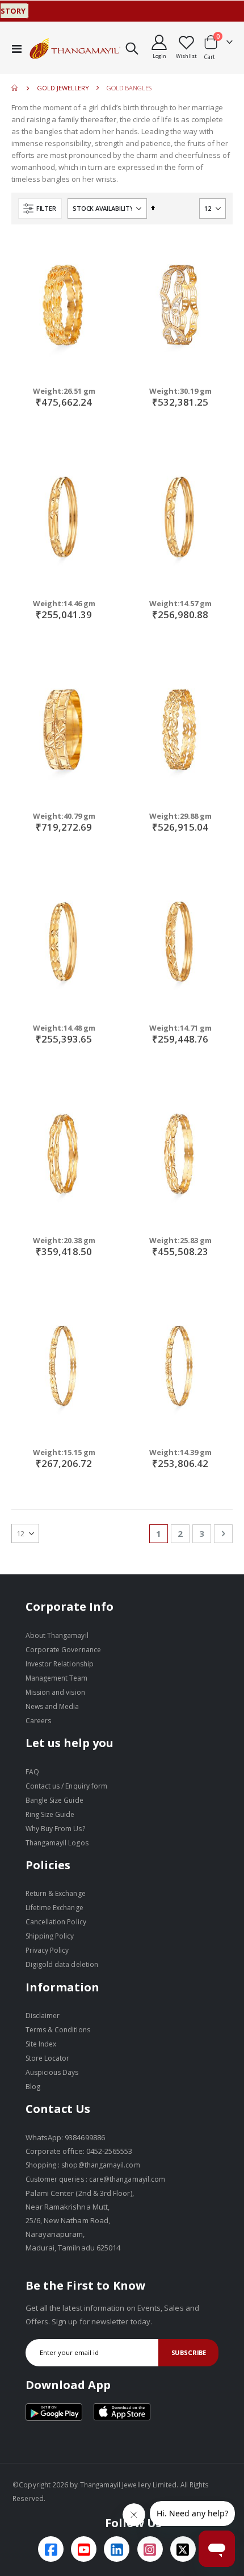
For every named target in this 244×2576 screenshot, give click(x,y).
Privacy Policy (47, 1950)
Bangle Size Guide (54, 1800)
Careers (38, 1721)
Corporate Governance (63, 1650)
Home (15, 88)
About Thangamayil (57, 1635)
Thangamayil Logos (57, 1843)
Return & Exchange (56, 1893)
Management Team (57, 1678)
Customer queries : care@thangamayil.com (96, 2179)
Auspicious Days (52, 2072)
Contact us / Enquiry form (67, 1786)
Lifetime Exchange (54, 1908)
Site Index (41, 2044)
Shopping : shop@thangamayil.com (83, 2165)
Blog (33, 2087)
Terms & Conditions (58, 2030)
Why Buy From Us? (55, 1829)
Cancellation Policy (56, 1922)
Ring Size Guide (50, 1814)
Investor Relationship (60, 1664)
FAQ (32, 1772)
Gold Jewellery (63, 88)
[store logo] (75, 48)
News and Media (52, 1706)
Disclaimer (43, 2016)
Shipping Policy (50, 1936)
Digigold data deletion (62, 1964)
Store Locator (48, 2058)
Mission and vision (55, 1692)
